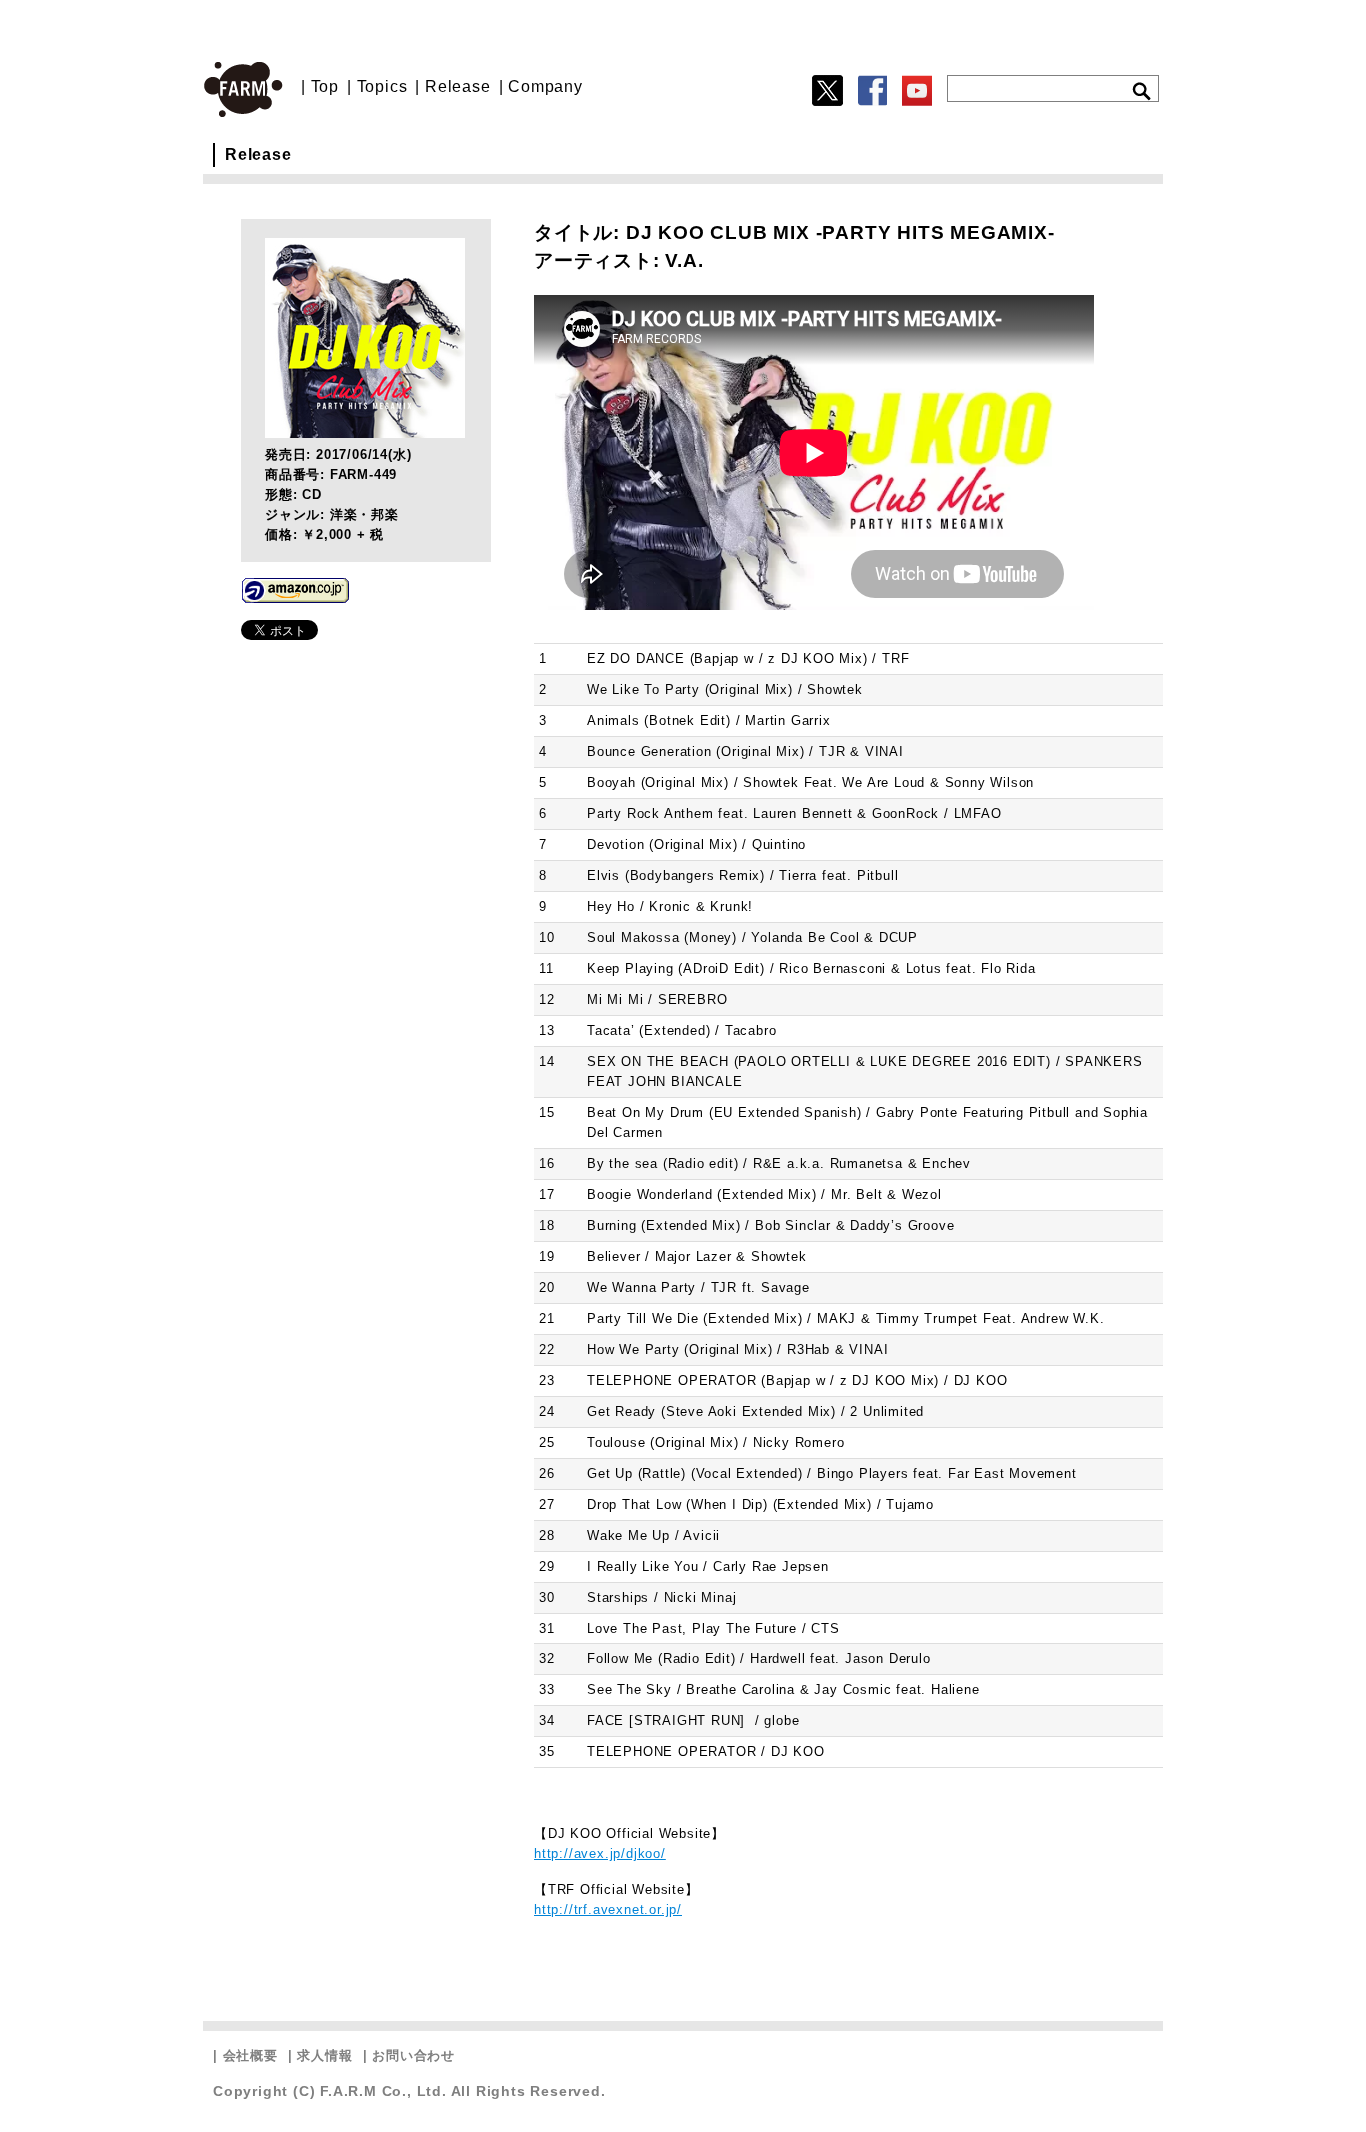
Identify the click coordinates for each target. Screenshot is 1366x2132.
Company (545, 86)
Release (458, 86)
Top (325, 86)
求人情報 (324, 2055)
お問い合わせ (413, 2055)
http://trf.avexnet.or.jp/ (608, 1909)
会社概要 (250, 2055)
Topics (382, 86)
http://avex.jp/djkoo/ (600, 1853)
